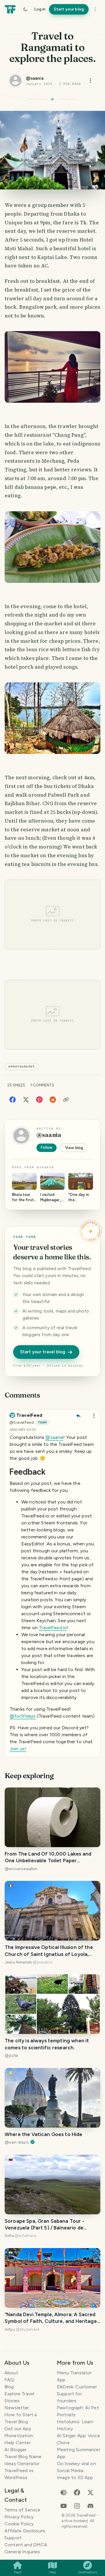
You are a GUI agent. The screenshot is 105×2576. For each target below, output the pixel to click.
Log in (40, 9)
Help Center (18, 2443)
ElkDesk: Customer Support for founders (77, 2394)
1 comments (42, 1085)
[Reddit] (53, 1099)
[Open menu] (90, 81)
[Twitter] (26, 1099)
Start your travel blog (43, 1352)
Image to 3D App (75, 2478)
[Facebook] (13, 1099)
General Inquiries (22, 2552)
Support (13, 2538)
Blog (9, 2387)
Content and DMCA (26, 2545)
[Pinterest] (39, 1099)
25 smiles (16, 1085)
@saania (54, 1437)
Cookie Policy (19, 2524)
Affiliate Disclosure (25, 2531)
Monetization (19, 2436)
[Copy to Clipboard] (66, 1100)
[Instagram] (77, 2505)
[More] (95, 9)
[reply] (78, 1416)
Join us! (18, 1749)
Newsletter (17, 2408)
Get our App (18, 2429)
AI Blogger (16, 2450)
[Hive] (64, 2492)
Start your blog (69, 9)
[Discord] (90, 2505)
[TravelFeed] (10, 9)
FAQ (9, 2380)
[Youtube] (64, 2505)
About (11, 2373)
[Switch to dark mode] (25, 9)
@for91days (23, 1716)
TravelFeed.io (53, 1628)
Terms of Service (22, 2510)
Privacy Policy (19, 2517)
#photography (22, 1067)
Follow (47, 1147)
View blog (74, 1148)
